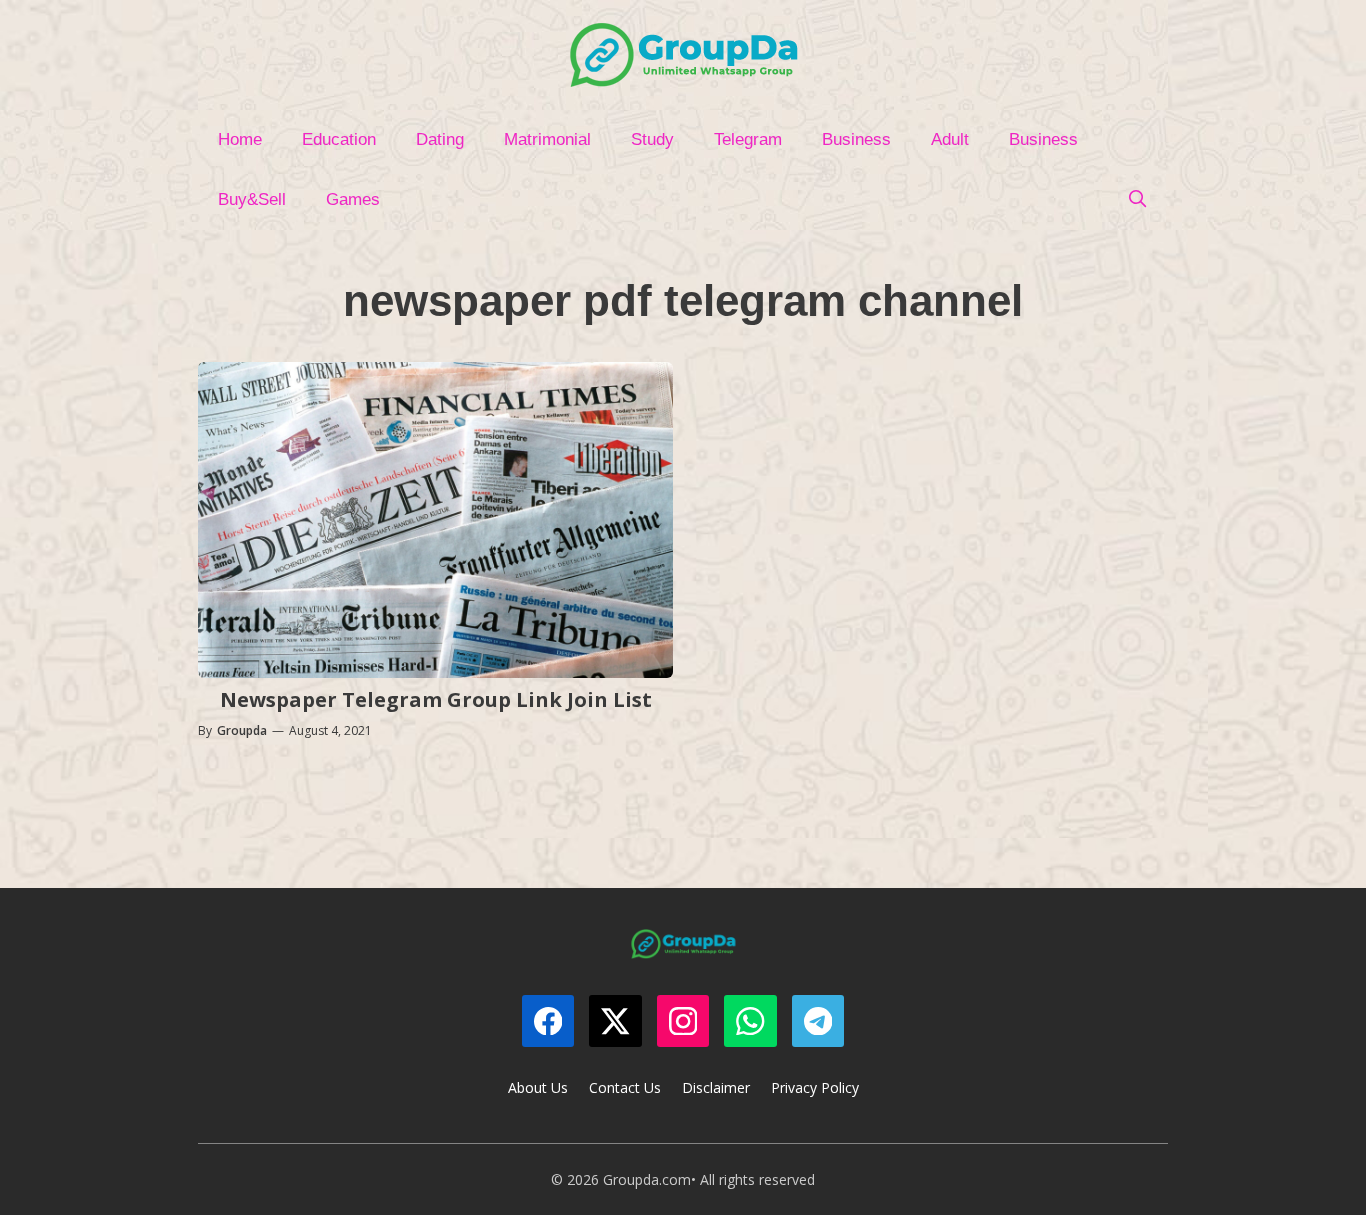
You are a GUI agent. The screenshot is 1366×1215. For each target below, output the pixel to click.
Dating (440, 139)
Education (339, 139)
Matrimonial (547, 139)
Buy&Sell (252, 199)
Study (652, 139)
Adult (950, 139)
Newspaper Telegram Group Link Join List (436, 699)
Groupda (242, 730)
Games (353, 199)
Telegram (748, 139)
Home (240, 139)
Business (856, 139)
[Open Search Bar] (1137, 200)
